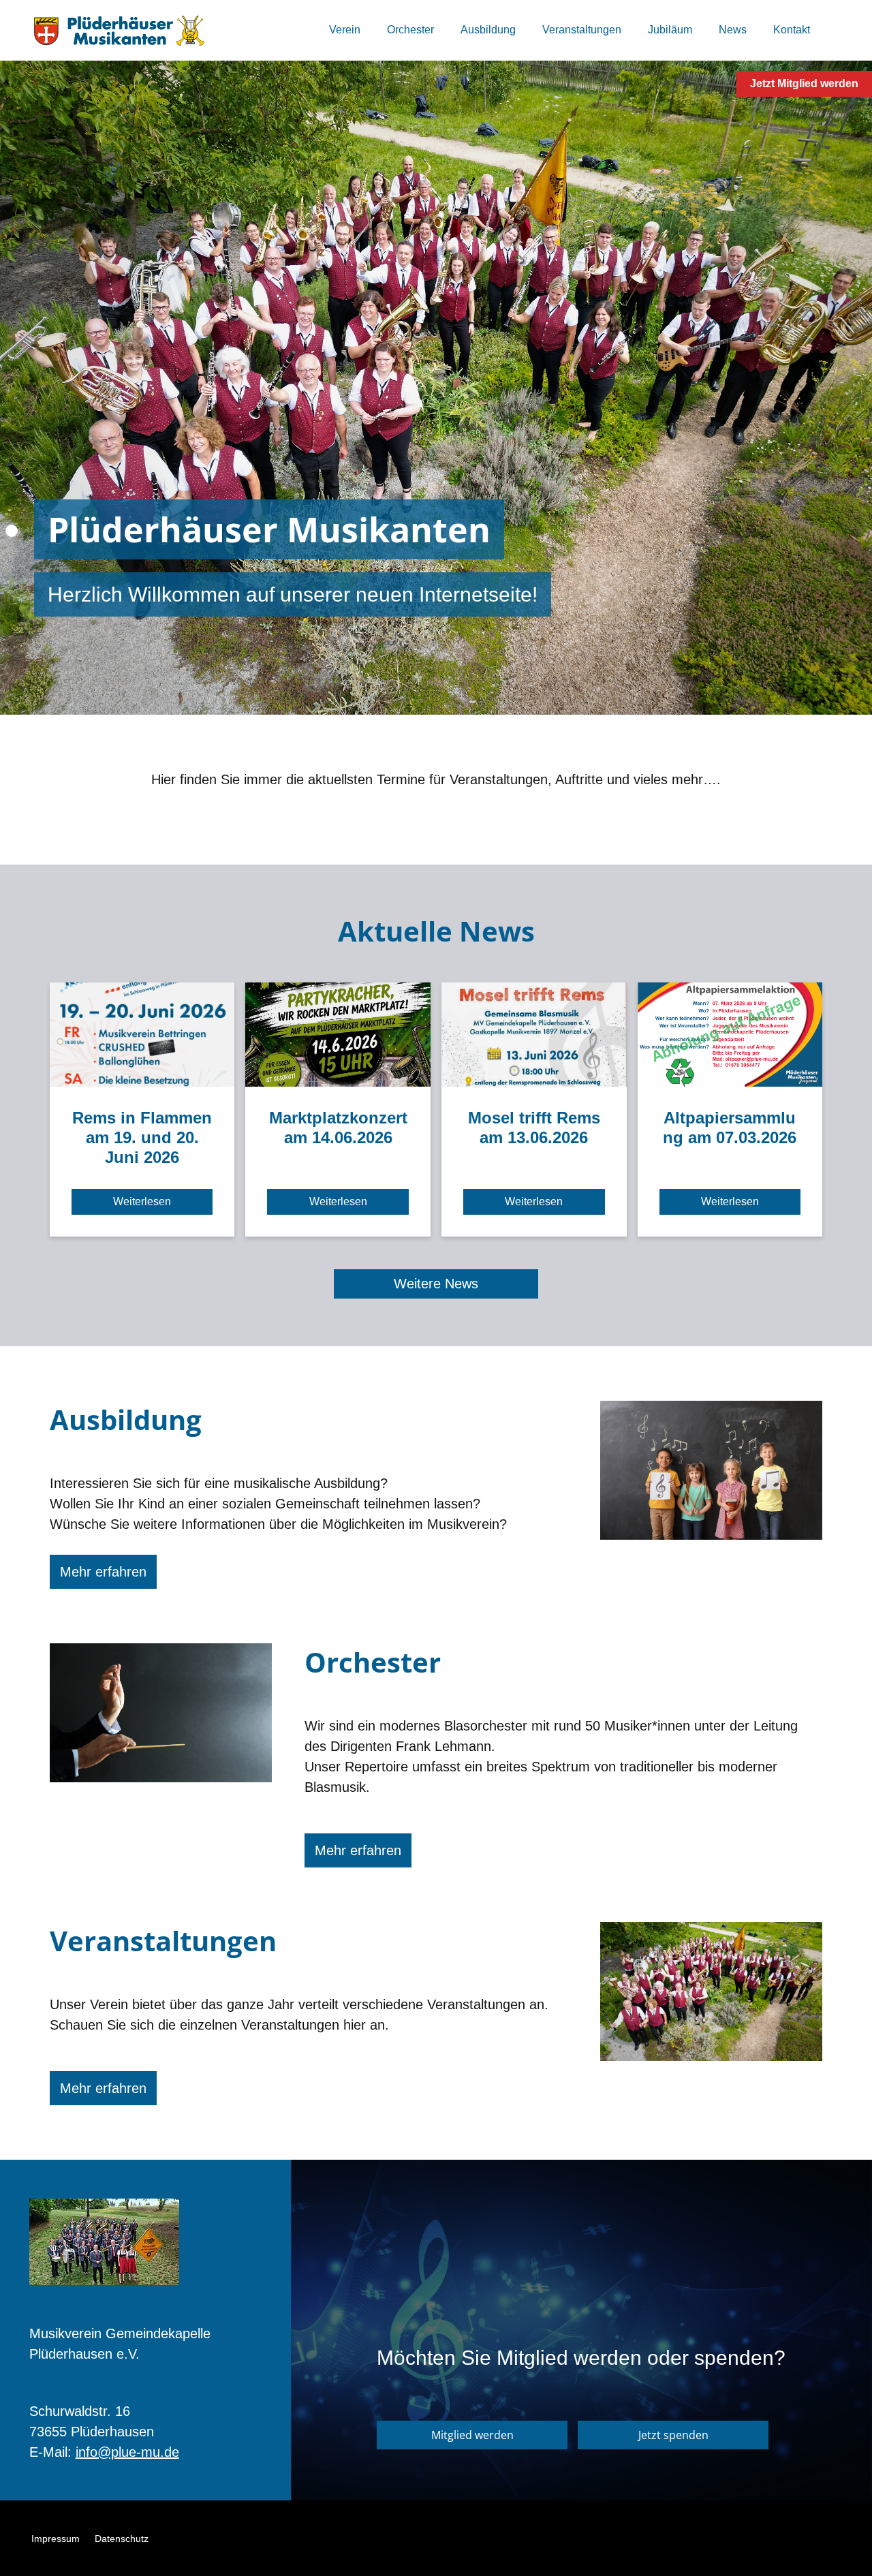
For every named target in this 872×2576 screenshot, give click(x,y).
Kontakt (792, 30)
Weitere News (436, 1284)
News (733, 30)
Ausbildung (488, 30)
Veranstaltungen (582, 30)
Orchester (410, 30)
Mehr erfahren (103, 1572)
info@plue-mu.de (127, 2452)
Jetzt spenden (673, 2435)
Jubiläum (670, 30)
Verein (345, 30)
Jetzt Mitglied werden (804, 83)
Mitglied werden (472, 2435)
